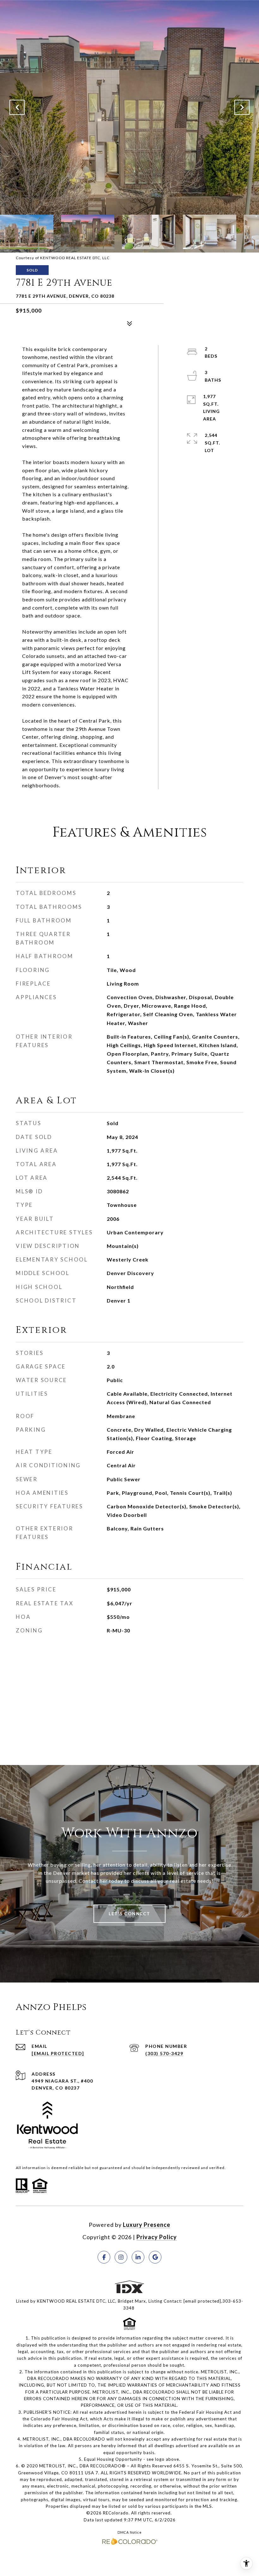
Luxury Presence (147, 2225)
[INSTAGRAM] (121, 2257)
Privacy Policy (157, 2237)
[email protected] (202, 2301)
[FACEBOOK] (104, 2257)
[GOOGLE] (155, 2257)
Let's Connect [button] (129, 1914)
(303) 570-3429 (164, 2053)
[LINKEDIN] (138, 2257)
